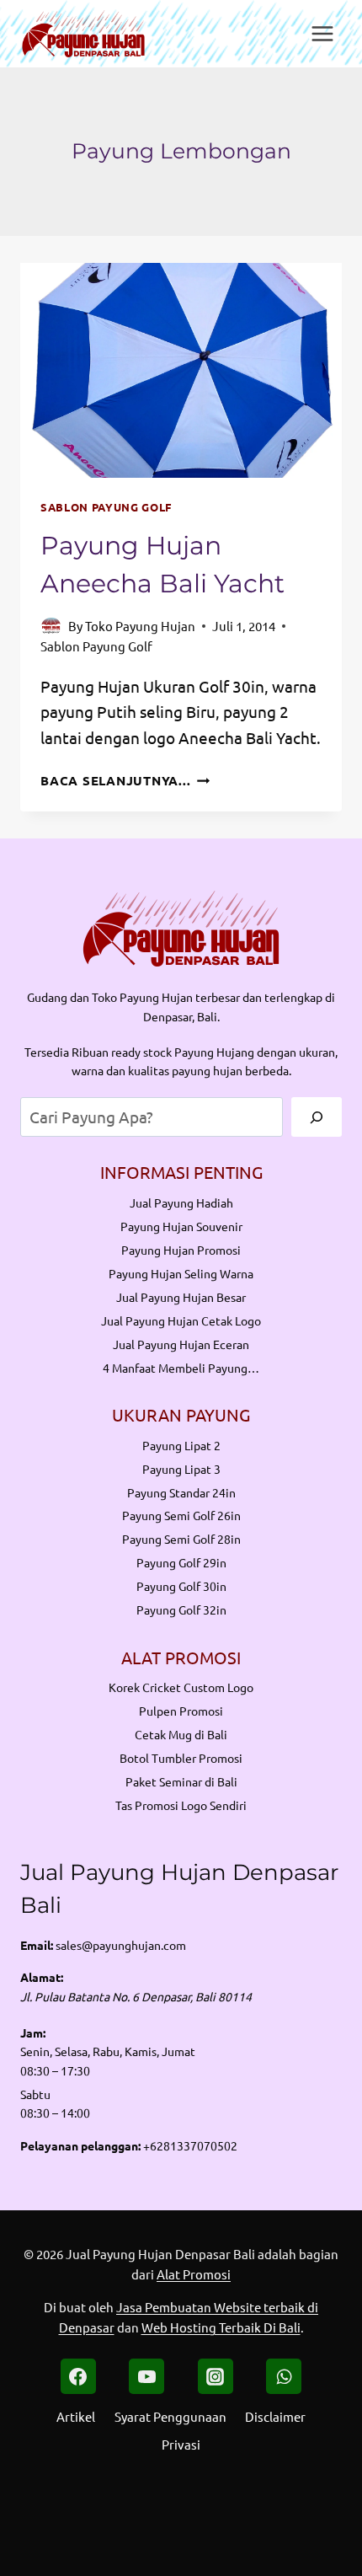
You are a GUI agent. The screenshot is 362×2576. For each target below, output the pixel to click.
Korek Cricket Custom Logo (181, 1687)
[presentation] (181, 370)
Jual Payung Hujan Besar (181, 1297)
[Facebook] (78, 2376)
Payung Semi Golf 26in (181, 1515)
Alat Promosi (194, 2274)
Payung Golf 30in (181, 1586)
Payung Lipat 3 (181, 1469)
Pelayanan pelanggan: (80, 2145)
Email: (37, 1945)
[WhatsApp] (284, 2376)
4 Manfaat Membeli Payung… (181, 1368)
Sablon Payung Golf (106, 507)
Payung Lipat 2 (181, 1445)
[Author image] (51, 626)
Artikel (76, 2416)
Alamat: (42, 1977)
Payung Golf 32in (181, 1609)
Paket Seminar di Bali (181, 1781)
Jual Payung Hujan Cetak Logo (181, 1320)
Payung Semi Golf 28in (181, 1539)
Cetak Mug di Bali (181, 1734)
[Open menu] (322, 33)
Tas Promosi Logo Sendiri (181, 1805)
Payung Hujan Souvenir (181, 1226)
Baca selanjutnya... (125, 780)
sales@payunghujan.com (121, 1945)
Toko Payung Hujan (140, 626)
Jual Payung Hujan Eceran (181, 1344)
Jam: (33, 2032)
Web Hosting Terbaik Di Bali (221, 2327)
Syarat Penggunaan (170, 2416)
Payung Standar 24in (181, 1492)
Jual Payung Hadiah (181, 1202)
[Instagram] (216, 2376)
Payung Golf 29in (181, 1562)
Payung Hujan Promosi (181, 1250)
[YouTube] (146, 2376)
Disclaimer (275, 2416)
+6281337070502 (190, 2145)
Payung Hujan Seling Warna (181, 1273)
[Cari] (317, 1117)
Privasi (181, 2444)
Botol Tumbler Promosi (181, 1758)
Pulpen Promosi (181, 1711)
